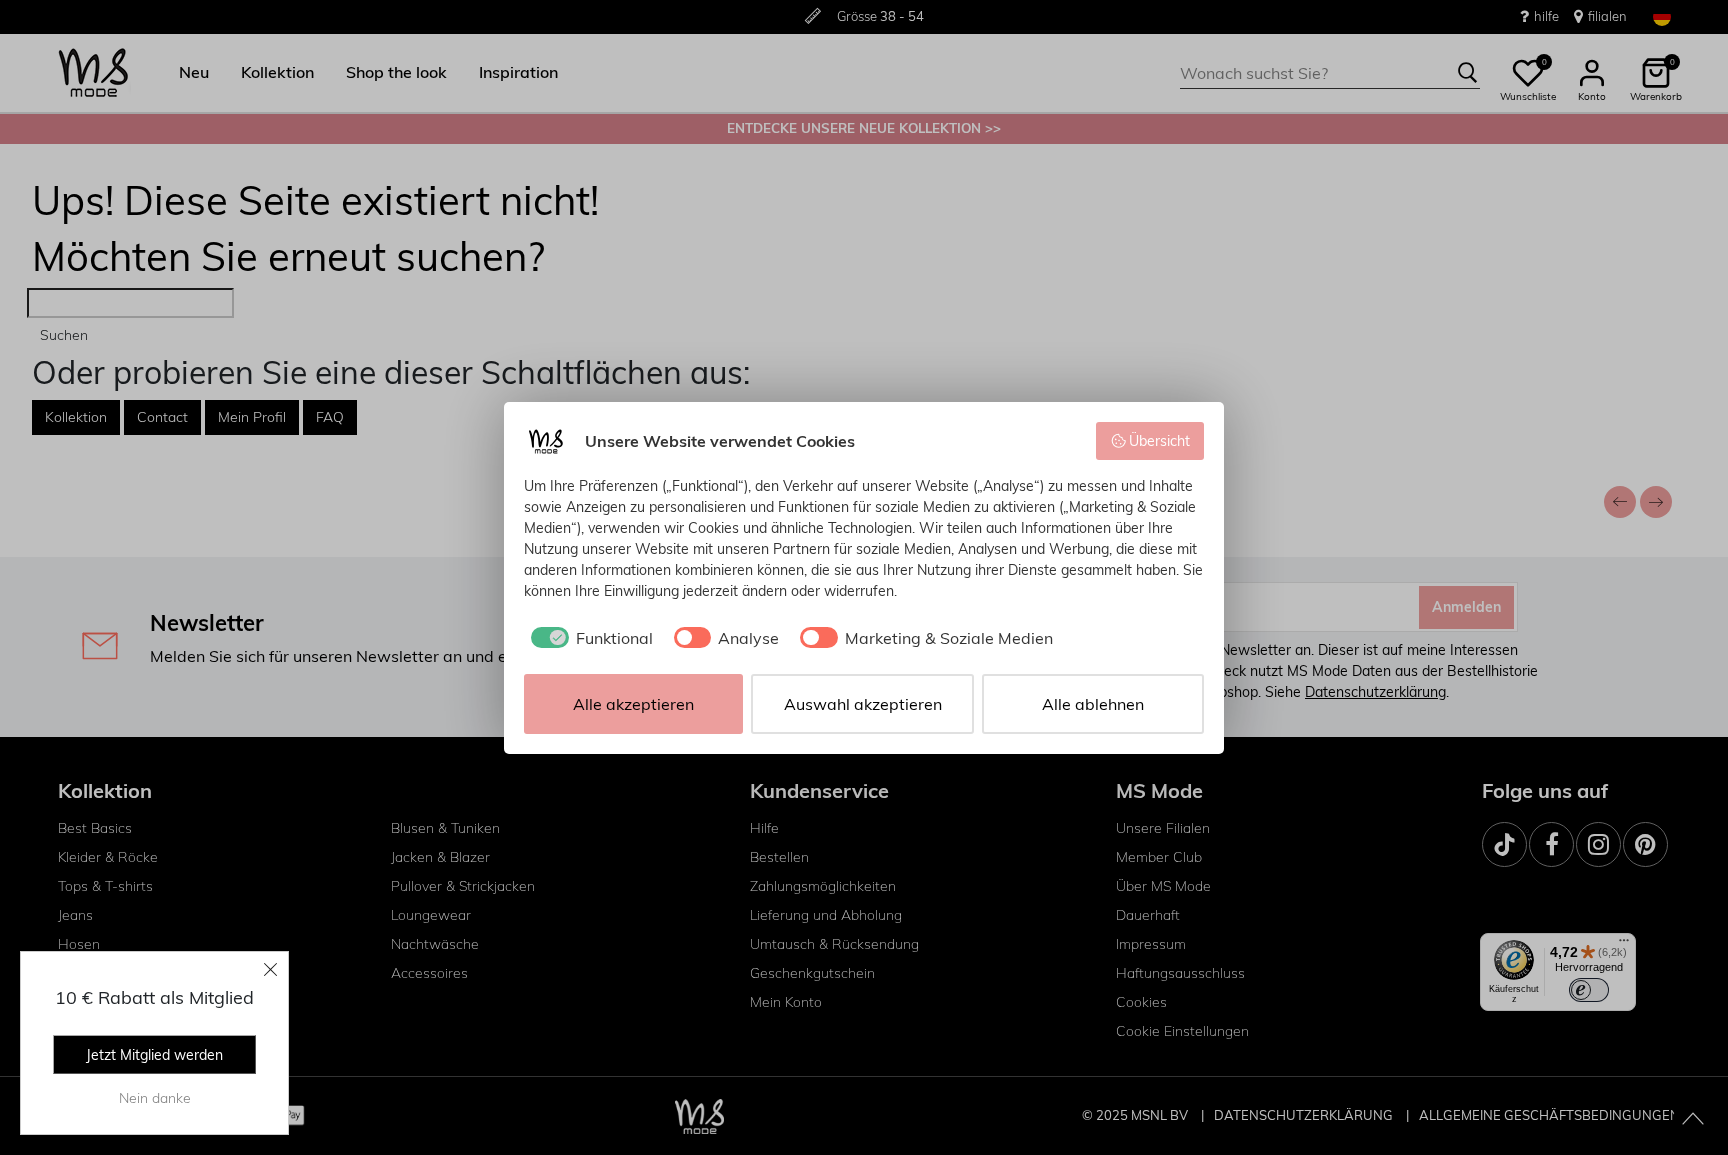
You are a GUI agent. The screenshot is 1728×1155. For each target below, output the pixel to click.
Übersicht (1159, 441)
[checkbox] (588, 638)
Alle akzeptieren (633, 704)
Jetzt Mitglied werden (154, 1055)
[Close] (271, 969)
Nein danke (155, 1098)
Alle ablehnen (1093, 704)
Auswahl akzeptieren (863, 704)
